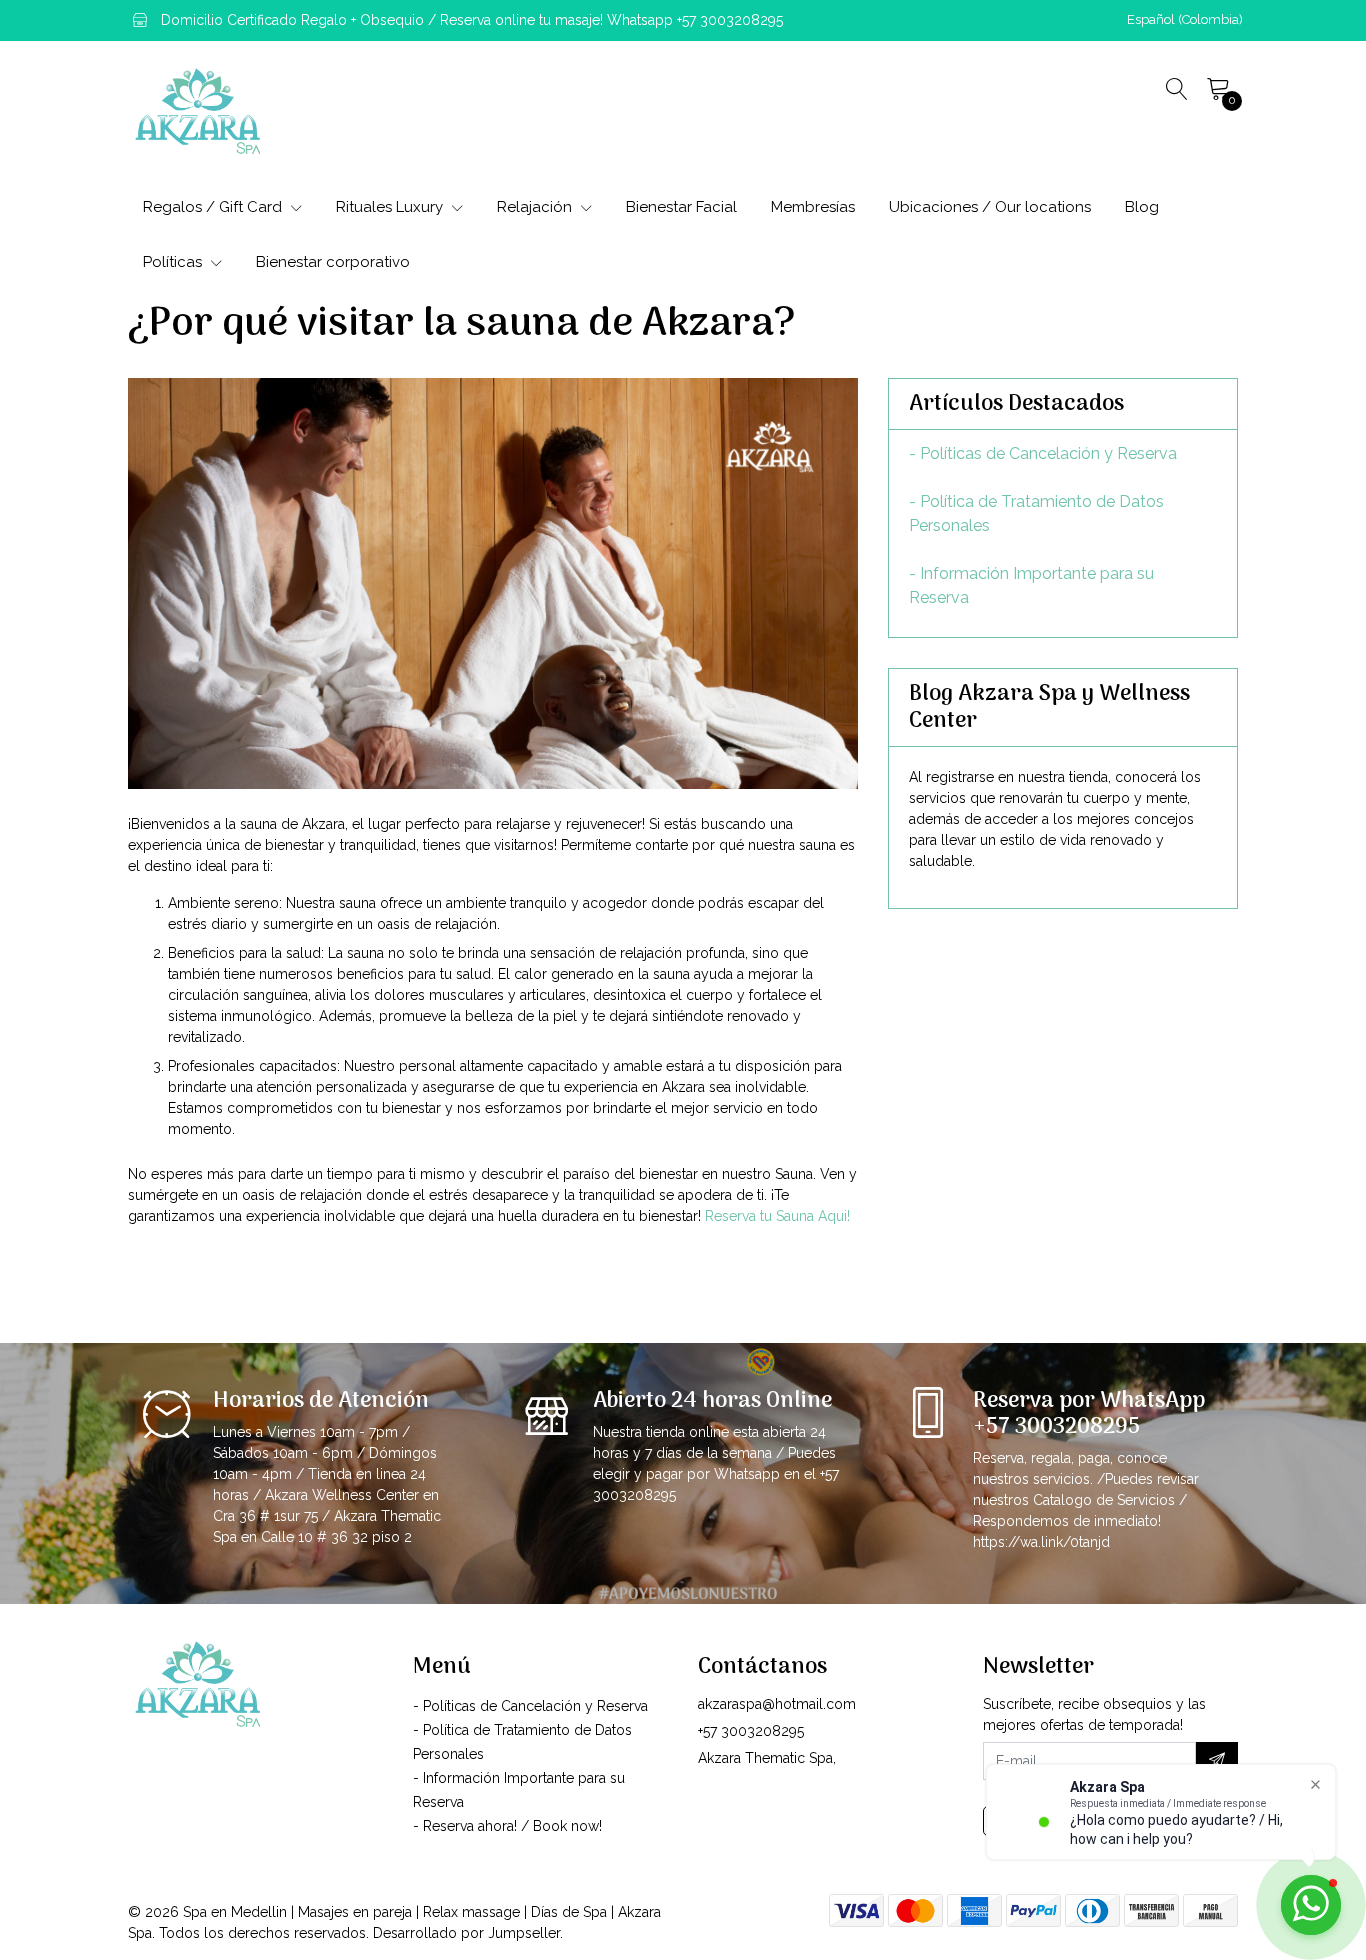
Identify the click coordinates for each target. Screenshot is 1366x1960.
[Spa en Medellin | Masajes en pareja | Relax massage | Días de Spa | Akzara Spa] (198, 111)
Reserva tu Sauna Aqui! (777, 1216)
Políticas (174, 262)
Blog (1142, 207)
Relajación (536, 207)
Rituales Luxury (391, 207)
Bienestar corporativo (333, 262)
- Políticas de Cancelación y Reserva (1043, 453)
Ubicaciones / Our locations (990, 207)
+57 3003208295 (751, 1731)
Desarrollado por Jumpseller (466, 1933)
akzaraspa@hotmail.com (777, 1704)
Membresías (813, 207)
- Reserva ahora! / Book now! (507, 1826)
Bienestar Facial (681, 207)
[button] (1185, 20)
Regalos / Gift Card (214, 207)
